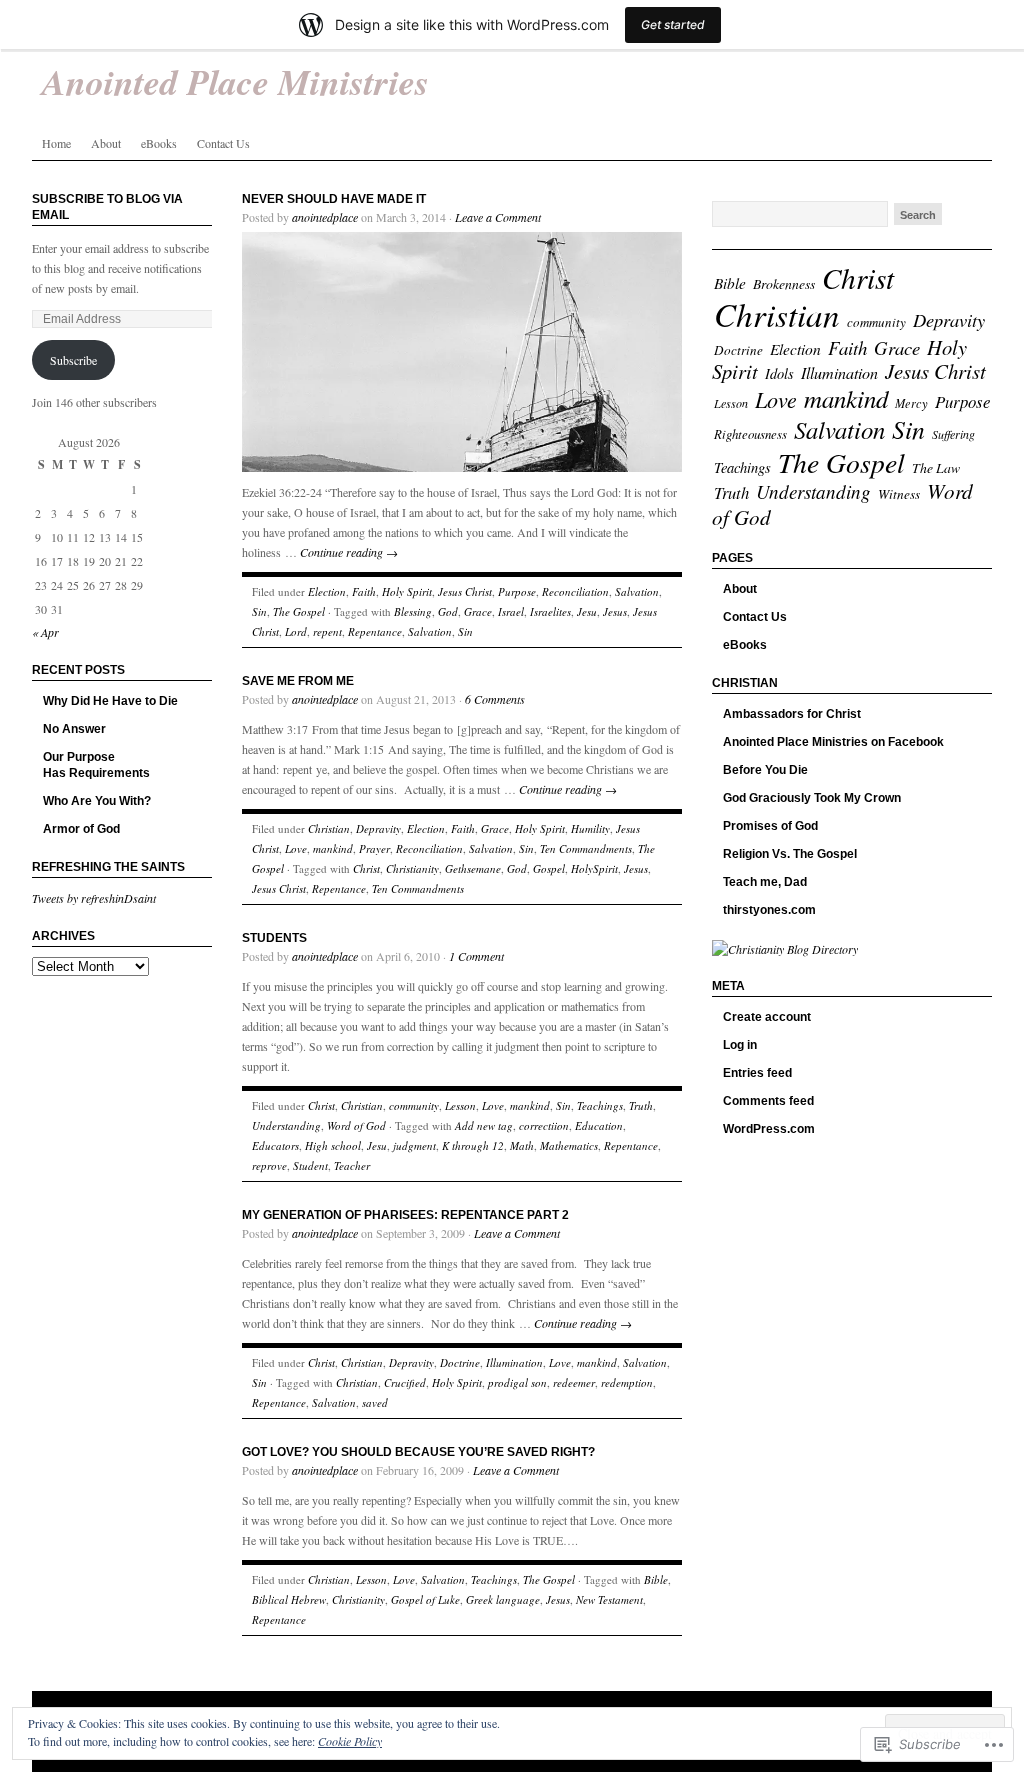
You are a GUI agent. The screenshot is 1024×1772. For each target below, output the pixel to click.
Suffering (953, 434)
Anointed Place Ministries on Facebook (833, 742)
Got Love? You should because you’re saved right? (418, 1452)
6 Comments (495, 699)
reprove (269, 1165)
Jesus (615, 611)
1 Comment (476, 956)
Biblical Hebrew (289, 1599)
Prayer (374, 848)
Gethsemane (473, 868)
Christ (366, 868)
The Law (936, 467)
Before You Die (765, 770)
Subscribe (73, 360)
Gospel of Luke (425, 1599)
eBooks (159, 143)
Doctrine (460, 1362)
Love (296, 848)
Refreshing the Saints (108, 867)
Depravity (378, 828)
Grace (478, 611)
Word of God (356, 1125)
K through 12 (473, 1145)
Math (522, 1145)
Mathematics (569, 1145)
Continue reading (349, 552)
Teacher (352, 1165)
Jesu (587, 611)
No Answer (74, 729)
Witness (899, 494)
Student (310, 1165)
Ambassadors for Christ (792, 714)
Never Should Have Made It (334, 199)
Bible (656, 1579)
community (414, 1105)
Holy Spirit (407, 591)
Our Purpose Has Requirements (96, 765)
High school (333, 1145)
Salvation (637, 591)
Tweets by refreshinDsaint (94, 898)
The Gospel (299, 611)
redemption (627, 1382)
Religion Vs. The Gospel (790, 854)
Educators (275, 1145)
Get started (673, 24)
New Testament (609, 1599)
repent (327, 631)
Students (274, 938)
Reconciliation (575, 591)
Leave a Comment (498, 217)
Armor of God (81, 829)
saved (375, 1402)
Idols (779, 373)
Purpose (517, 591)
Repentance (375, 631)
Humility (590, 828)
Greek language (503, 1599)
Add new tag (484, 1125)
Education (599, 1125)
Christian (329, 828)
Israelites (550, 611)
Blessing (413, 611)
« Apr (45, 632)
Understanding (286, 1125)
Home (56, 143)
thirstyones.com (769, 910)
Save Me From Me (298, 681)
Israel (511, 611)
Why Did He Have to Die (110, 701)
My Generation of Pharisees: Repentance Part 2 (405, 1215)
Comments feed (768, 1101)
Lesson (460, 1105)
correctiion (544, 1125)
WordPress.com (769, 1129)
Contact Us (223, 143)
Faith (364, 591)
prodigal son (517, 1382)
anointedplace (325, 217)
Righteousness (750, 433)
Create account (767, 1017)
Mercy (911, 403)
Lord (296, 631)
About (106, 143)
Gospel (549, 868)
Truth (641, 1105)
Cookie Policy (350, 1741)
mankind (333, 848)
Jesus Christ (465, 591)
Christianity (412, 868)
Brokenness (784, 283)
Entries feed (757, 1073)
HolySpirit (594, 868)
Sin (259, 611)
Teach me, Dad (765, 882)
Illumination (514, 1362)
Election (327, 591)
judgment (414, 1145)
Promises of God (770, 826)
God (448, 611)
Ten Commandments (586, 848)
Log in (740, 1045)
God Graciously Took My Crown (812, 798)
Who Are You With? (97, 801)
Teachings (600, 1105)
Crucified (405, 1382)
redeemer (574, 1382)
